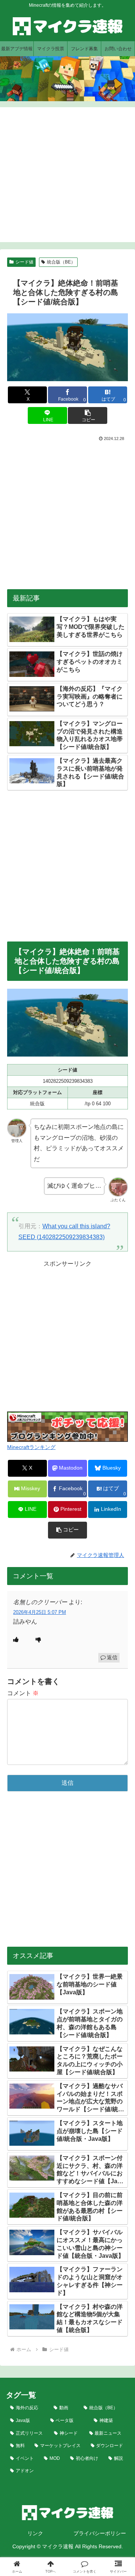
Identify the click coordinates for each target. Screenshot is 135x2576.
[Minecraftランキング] (67, 1426)
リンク (35, 2533)
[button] (88, 415)
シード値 (24, 262)
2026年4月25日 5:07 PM (40, 1612)
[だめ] (38, 1640)
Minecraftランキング (31, 1447)
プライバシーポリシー (100, 2533)
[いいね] (16, 1640)
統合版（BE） (61, 262)
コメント (23, 1693)
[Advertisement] (67, 175)
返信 (112, 1657)
